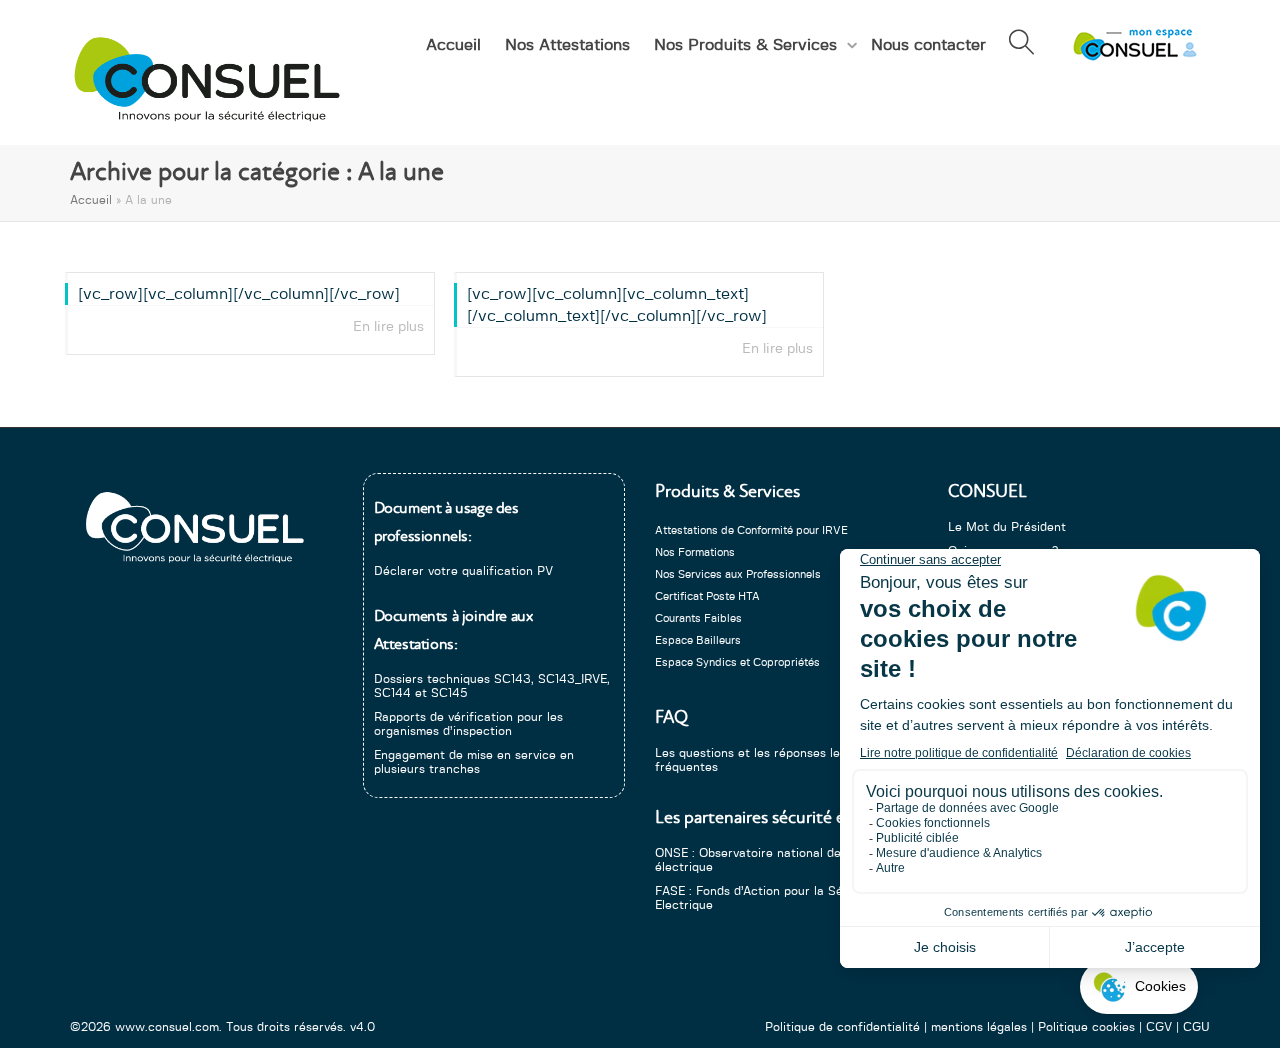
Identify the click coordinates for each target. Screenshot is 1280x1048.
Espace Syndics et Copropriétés (737, 662)
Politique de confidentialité (842, 1027)
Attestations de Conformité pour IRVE (751, 530)
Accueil (453, 45)
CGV (1159, 1027)
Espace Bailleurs (698, 640)
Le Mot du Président (1007, 527)
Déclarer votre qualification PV (463, 571)
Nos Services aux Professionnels (738, 574)
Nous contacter (928, 45)
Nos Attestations (567, 45)
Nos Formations (695, 552)
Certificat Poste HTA (707, 596)
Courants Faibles (698, 618)
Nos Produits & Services (748, 45)
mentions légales (979, 1027)
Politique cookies (1086, 1027)
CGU (1196, 1027)
